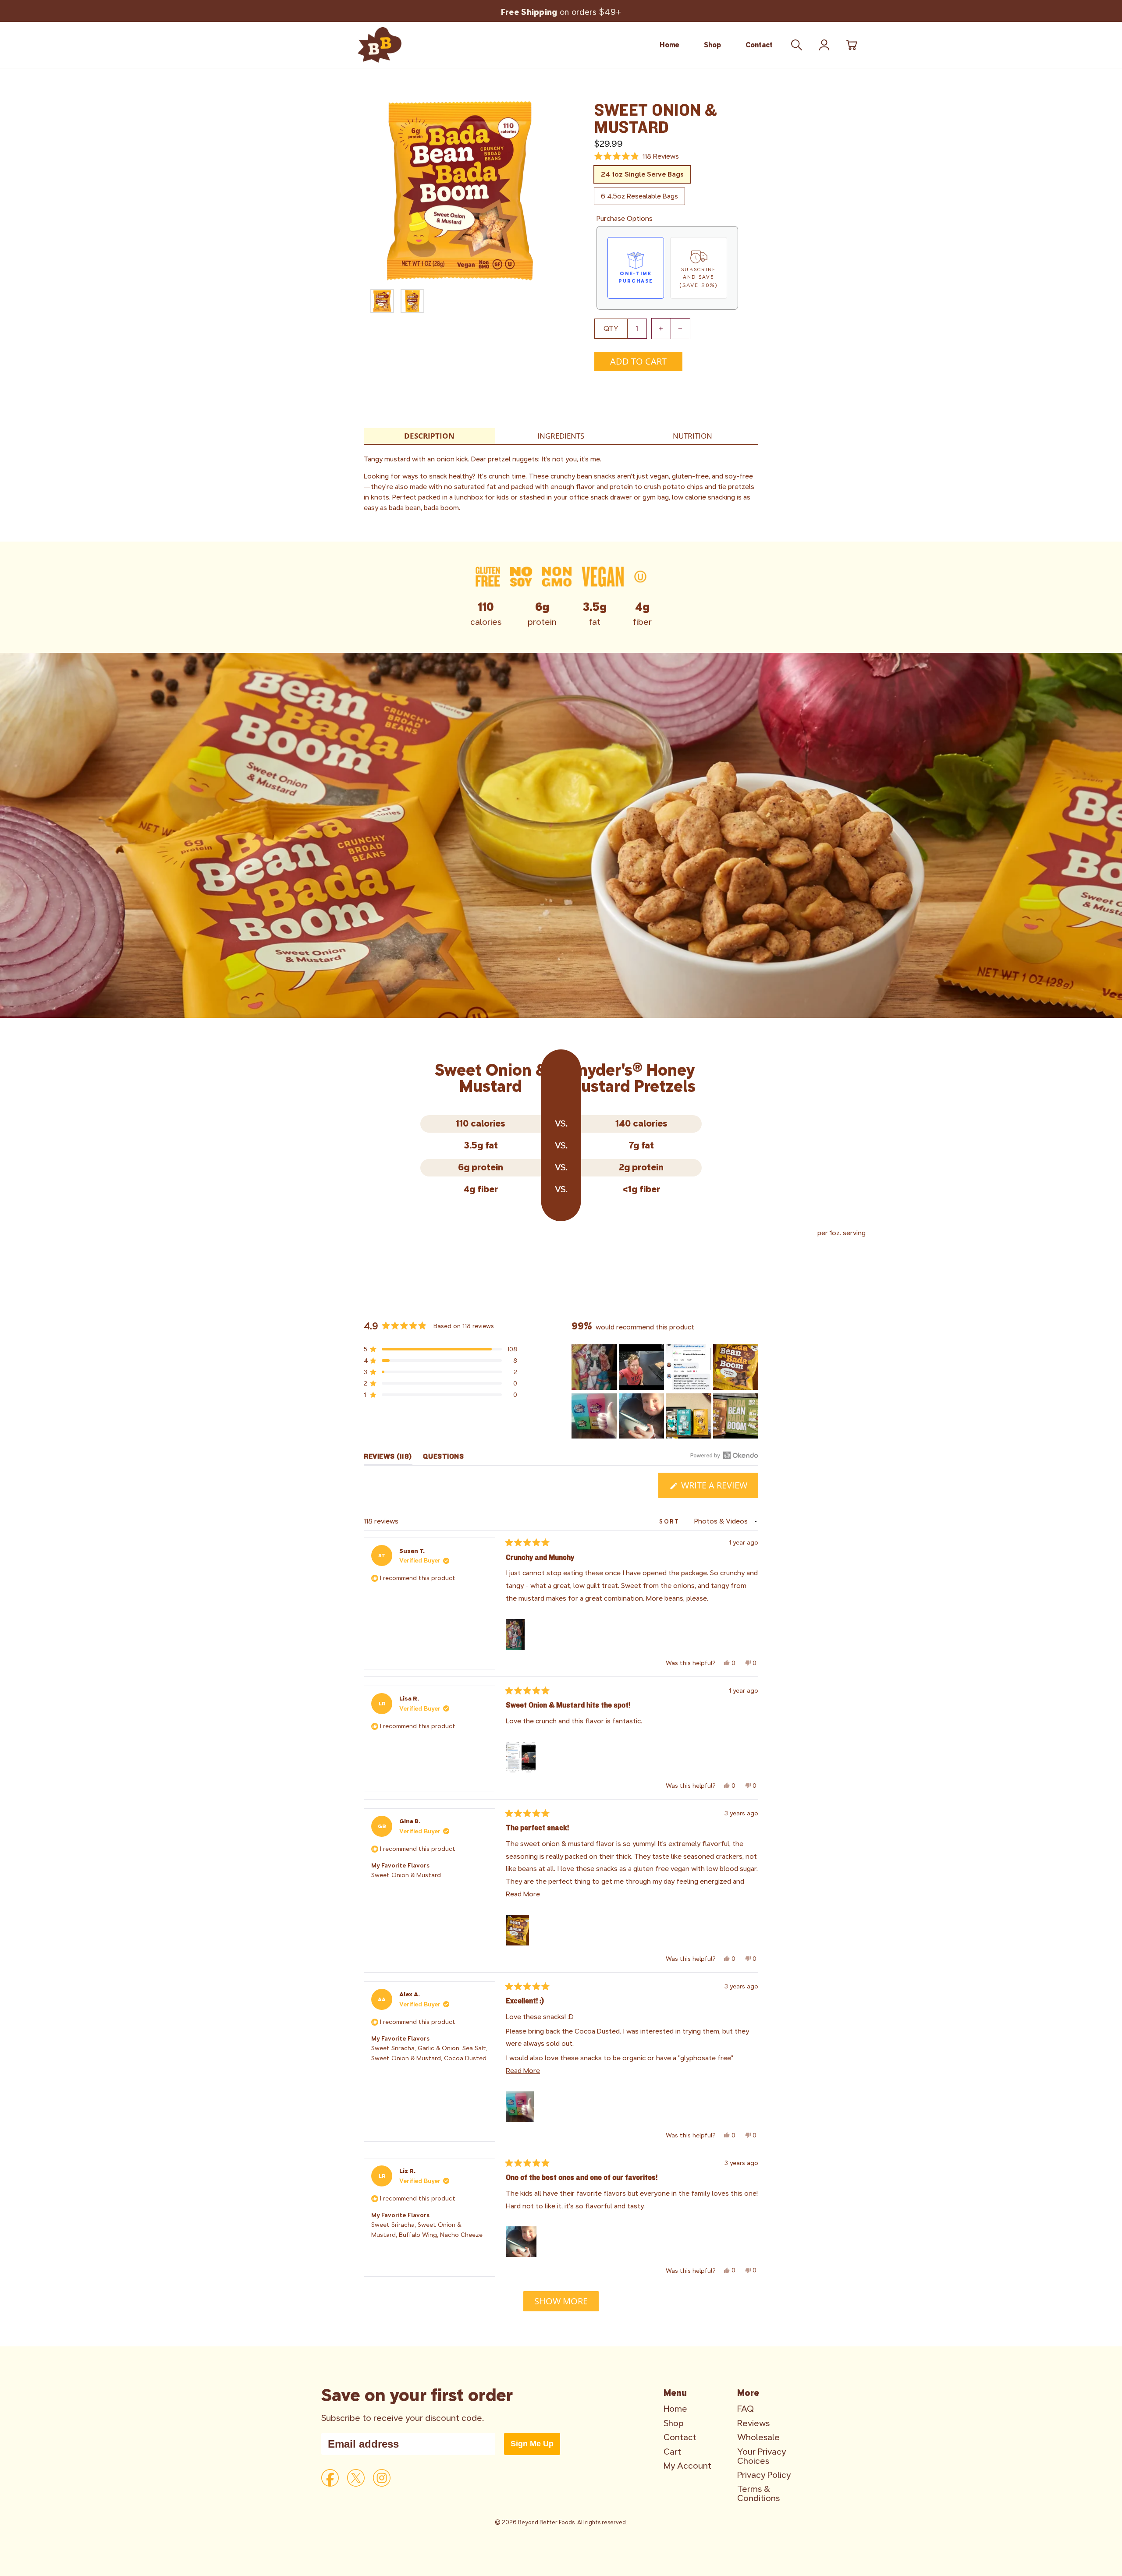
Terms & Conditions (758, 2494)
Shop (712, 45)
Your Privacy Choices (762, 2456)
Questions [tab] (444, 1458)
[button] (637, 156)
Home (669, 45)
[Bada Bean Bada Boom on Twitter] (356, 2478)
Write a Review (719, 1488)
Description (429, 436)
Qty (611, 328)
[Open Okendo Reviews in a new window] (724, 1455)
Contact (759, 45)
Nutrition (692, 436)
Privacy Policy (764, 2475)
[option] (460, 191)
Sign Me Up (532, 2444)
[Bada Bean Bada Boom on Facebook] (330, 2478)
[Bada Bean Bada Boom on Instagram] (382, 2478)
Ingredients (561, 436)
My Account (687, 2466)
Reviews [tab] (388, 1458)
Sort (671, 1522)
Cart (672, 2452)
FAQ (746, 2409)
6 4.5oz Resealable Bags (639, 196)
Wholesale (758, 2437)
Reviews (753, 2423)
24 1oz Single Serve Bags (642, 174)
